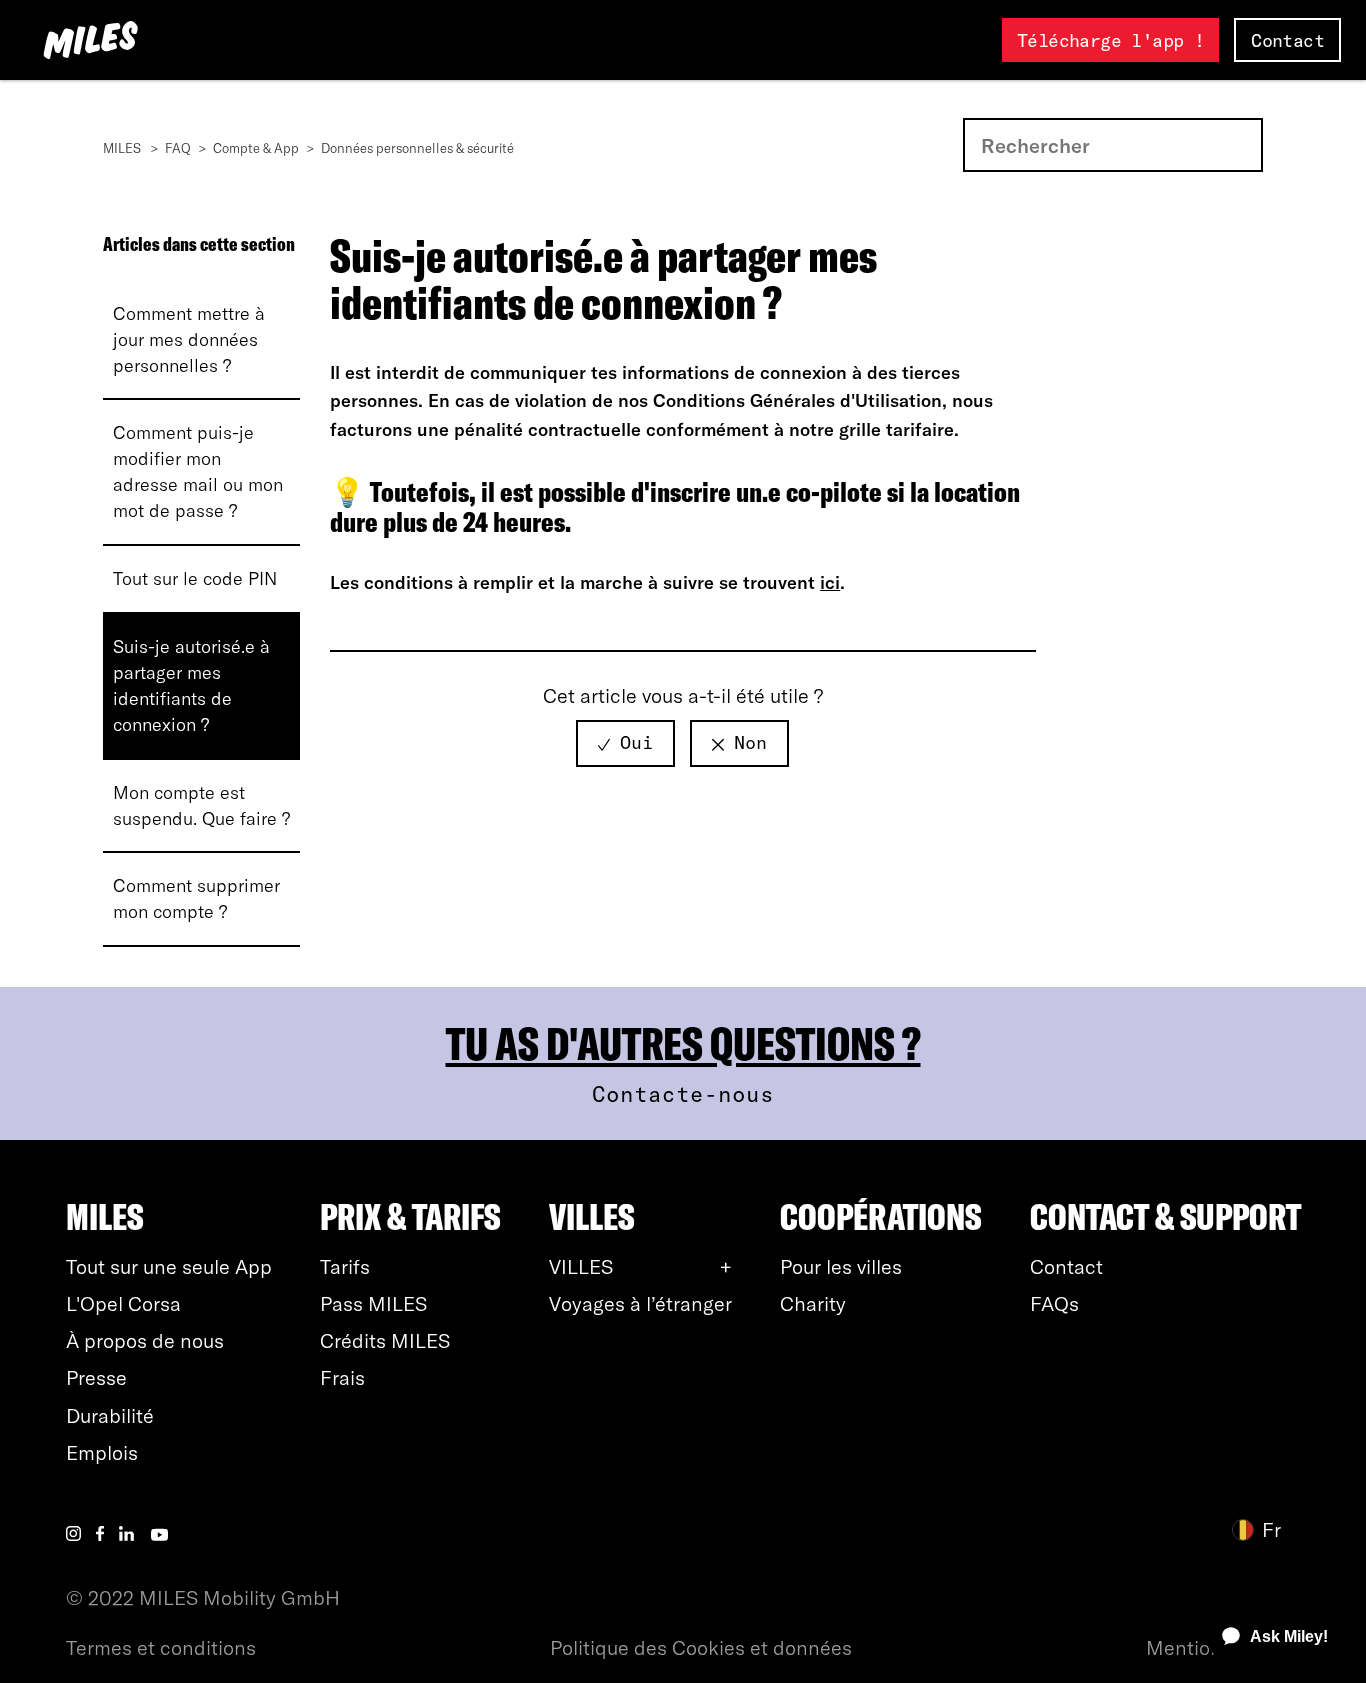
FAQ (178, 148)
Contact (1287, 40)
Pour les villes (841, 1266)
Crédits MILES (385, 1340)
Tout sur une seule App (169, 1266)
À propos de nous (145, 1340)
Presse (96, 1377)
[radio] (625, 743)
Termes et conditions (161, 1647)
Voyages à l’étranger (640, 1303)
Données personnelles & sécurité (417, 148)
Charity (813, 1303)
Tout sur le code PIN (195, 578)
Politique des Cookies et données (701, 1647)
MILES (122, 148)
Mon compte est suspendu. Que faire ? (201, 805)
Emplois (102, 1452)
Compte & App (256, 148)
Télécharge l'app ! (1110, 40)
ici (830, 582)
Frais (342, 1377)
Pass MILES (373, 1303)
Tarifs (345, 1266)
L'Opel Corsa (123, 1303)
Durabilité (110, 1415)
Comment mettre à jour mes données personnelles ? (189, 339)
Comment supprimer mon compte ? (196, 898)
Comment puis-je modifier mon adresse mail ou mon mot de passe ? (198, 471)
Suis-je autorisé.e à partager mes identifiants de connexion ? (191, 685)
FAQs (1054, 1303)
